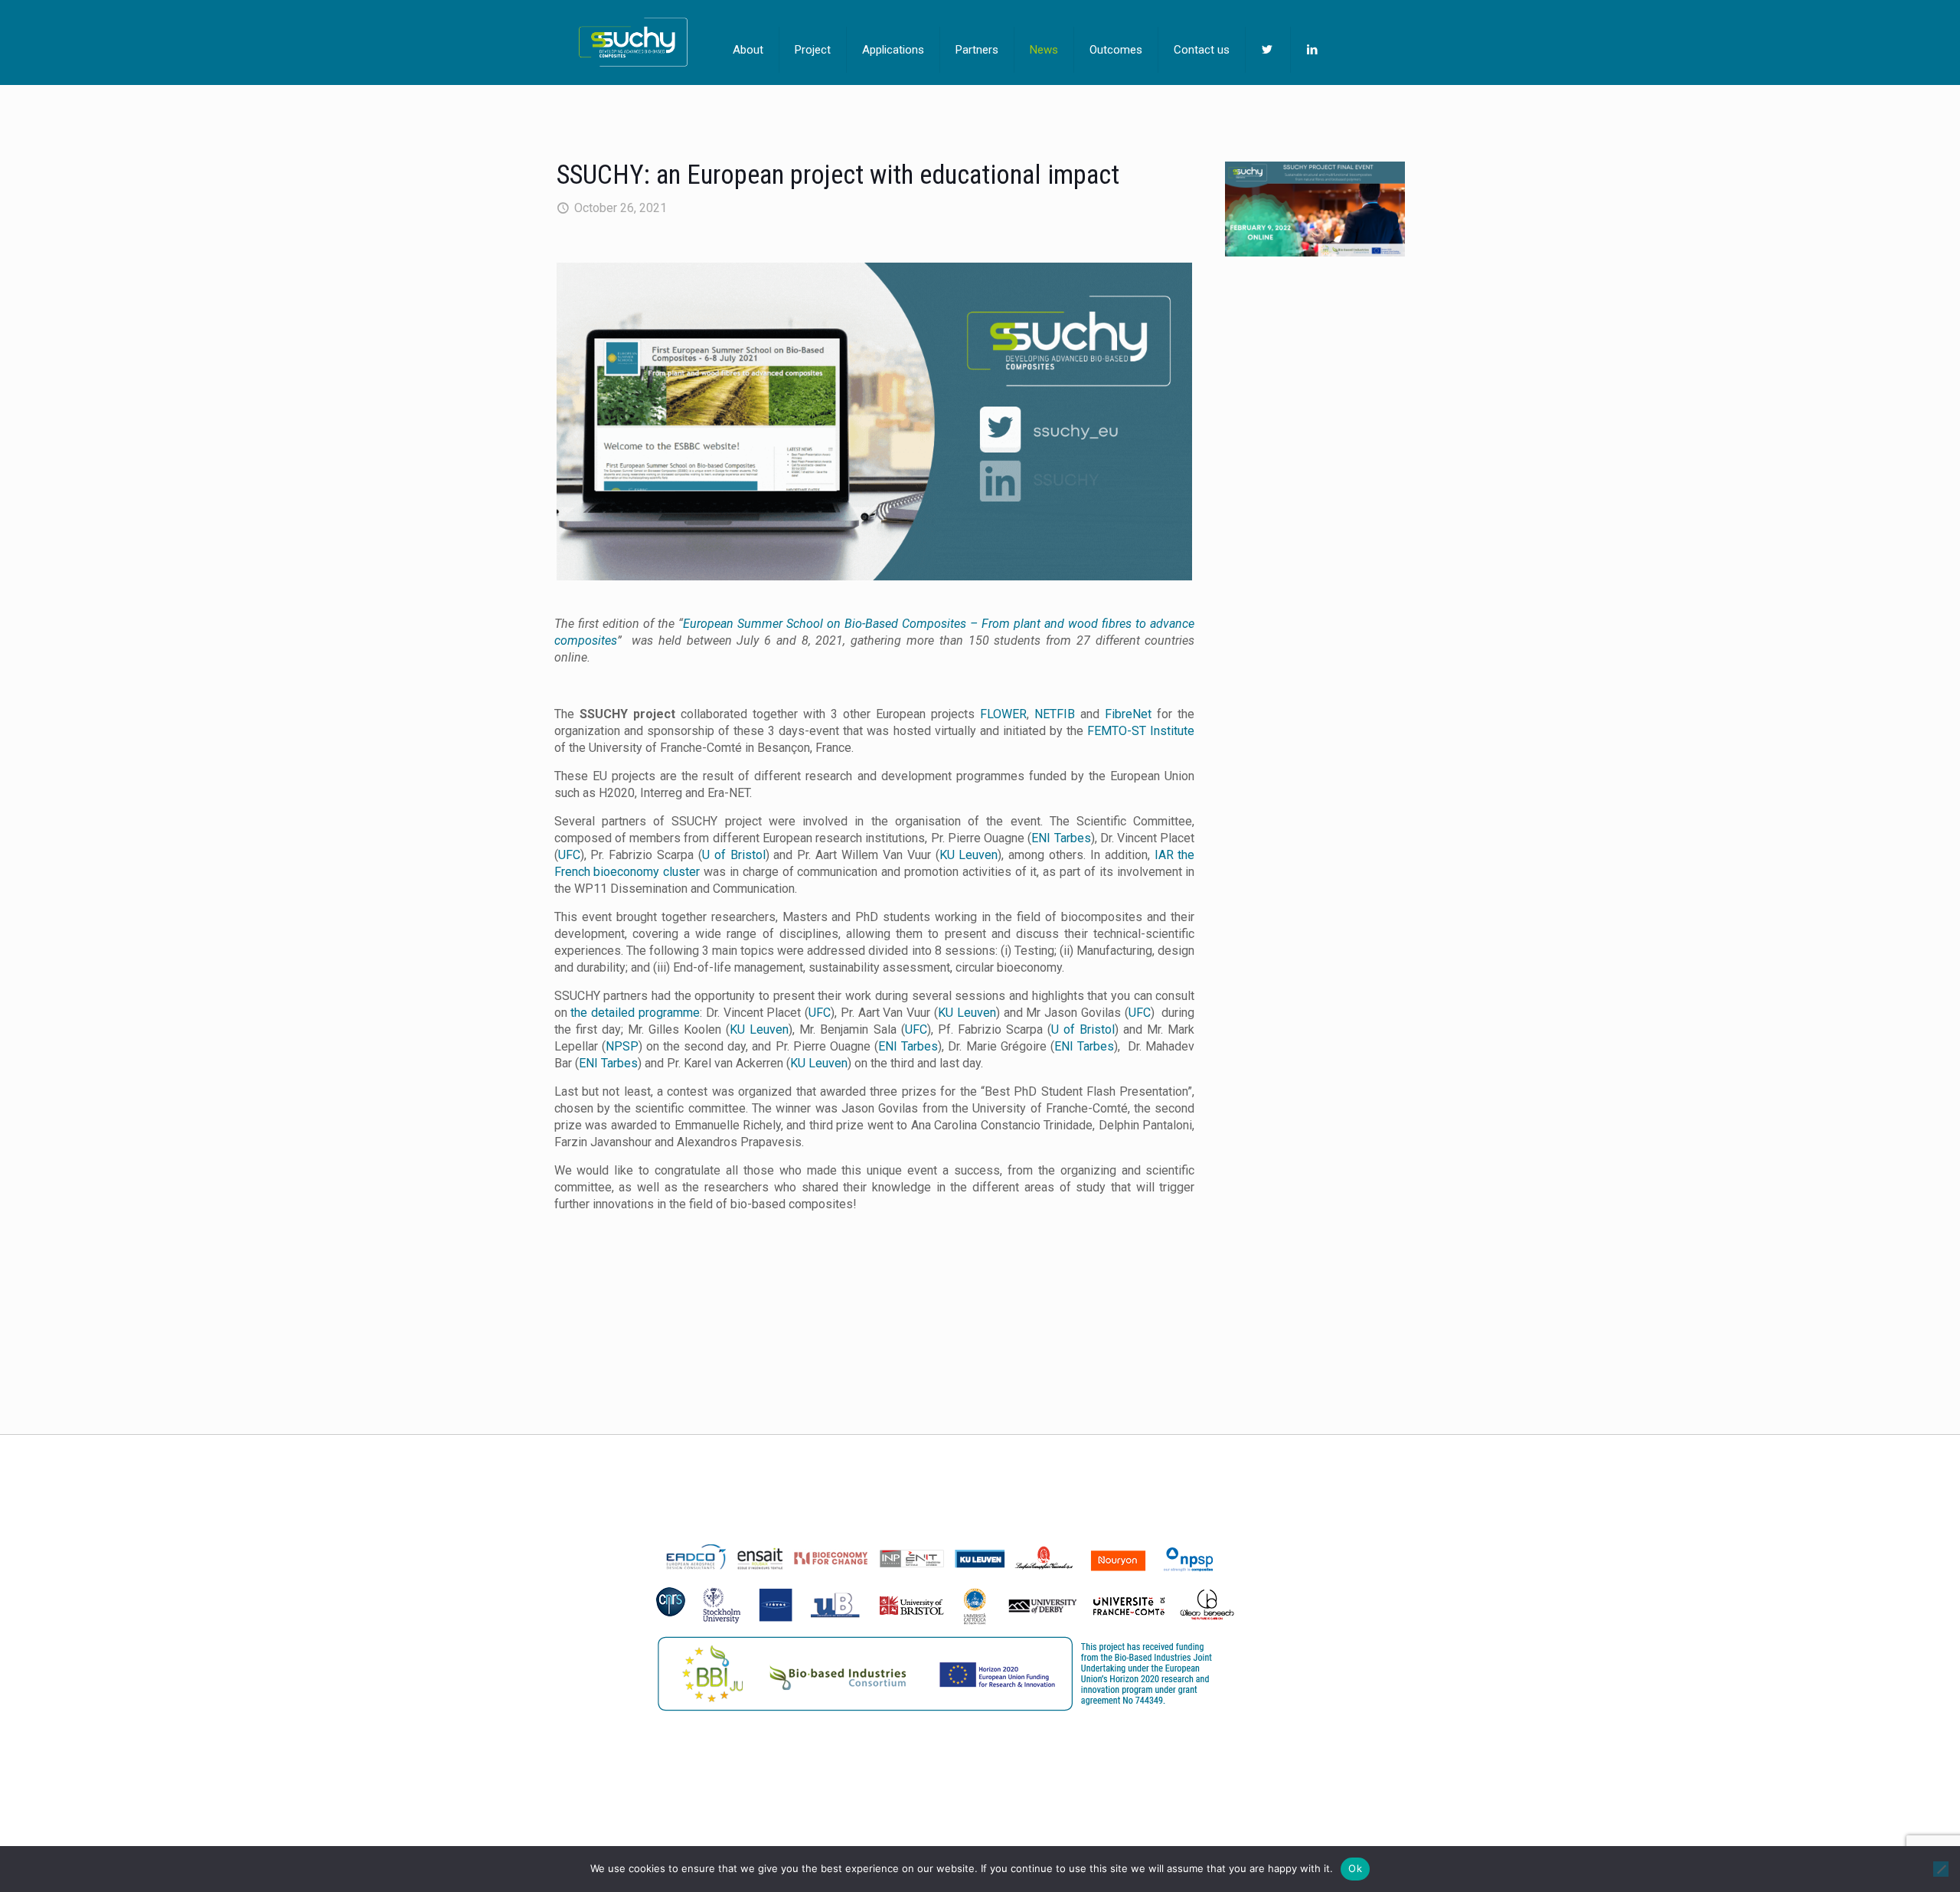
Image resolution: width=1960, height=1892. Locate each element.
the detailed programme (635, 1013)
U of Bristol (734, 855)
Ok (1355, 1868)
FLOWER (1003, 714)
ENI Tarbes (1061, 838)
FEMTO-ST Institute (1141, 731)
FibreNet (1128, 714)
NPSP (622, 1046)
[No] (1941, 1869)
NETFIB (1055, 714)
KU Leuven (969, 855)
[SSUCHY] (633, 42)
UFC (569, 855)
